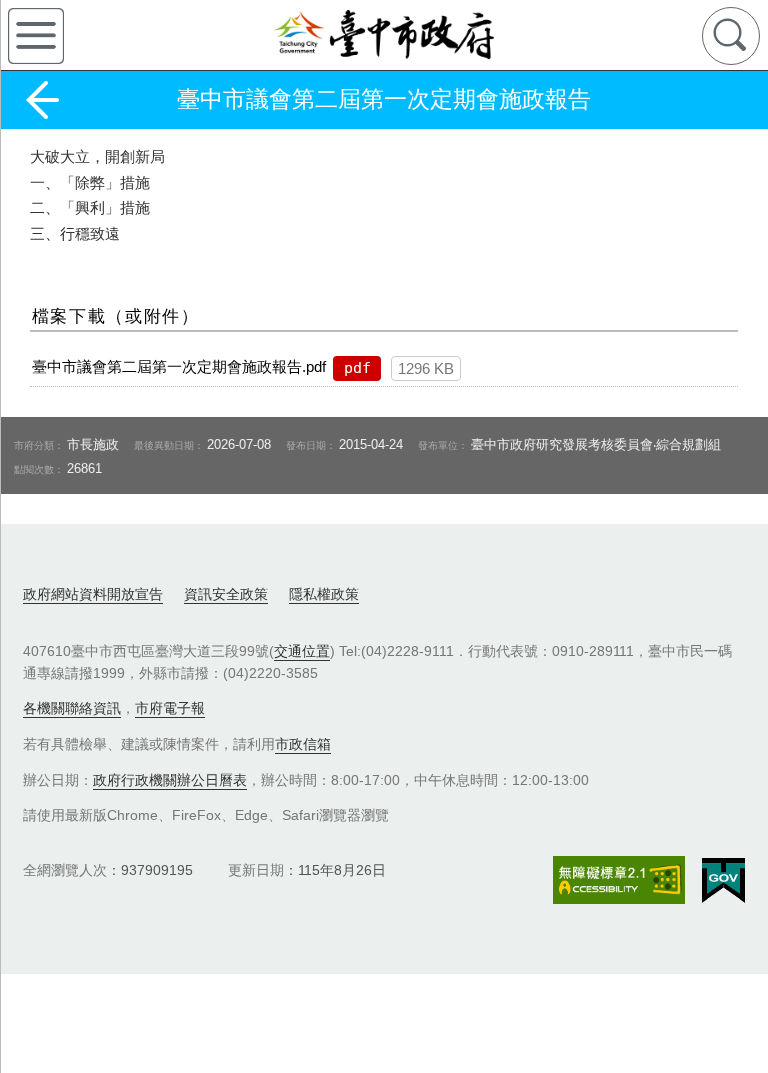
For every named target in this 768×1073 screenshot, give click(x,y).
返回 (42, 100)
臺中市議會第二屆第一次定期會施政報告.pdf (179, 366)
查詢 (731, 36)
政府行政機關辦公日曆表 (170, 780)
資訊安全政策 (226, 594)
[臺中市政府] (384, 35)
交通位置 (302, 651)
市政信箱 (303, 744)
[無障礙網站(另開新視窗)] (619, 879)
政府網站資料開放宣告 (93, 594)
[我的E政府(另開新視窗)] (723, 881)
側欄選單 (36, 36)
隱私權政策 (324, 594)
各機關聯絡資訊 (72, 708)
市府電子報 (170, 708)
